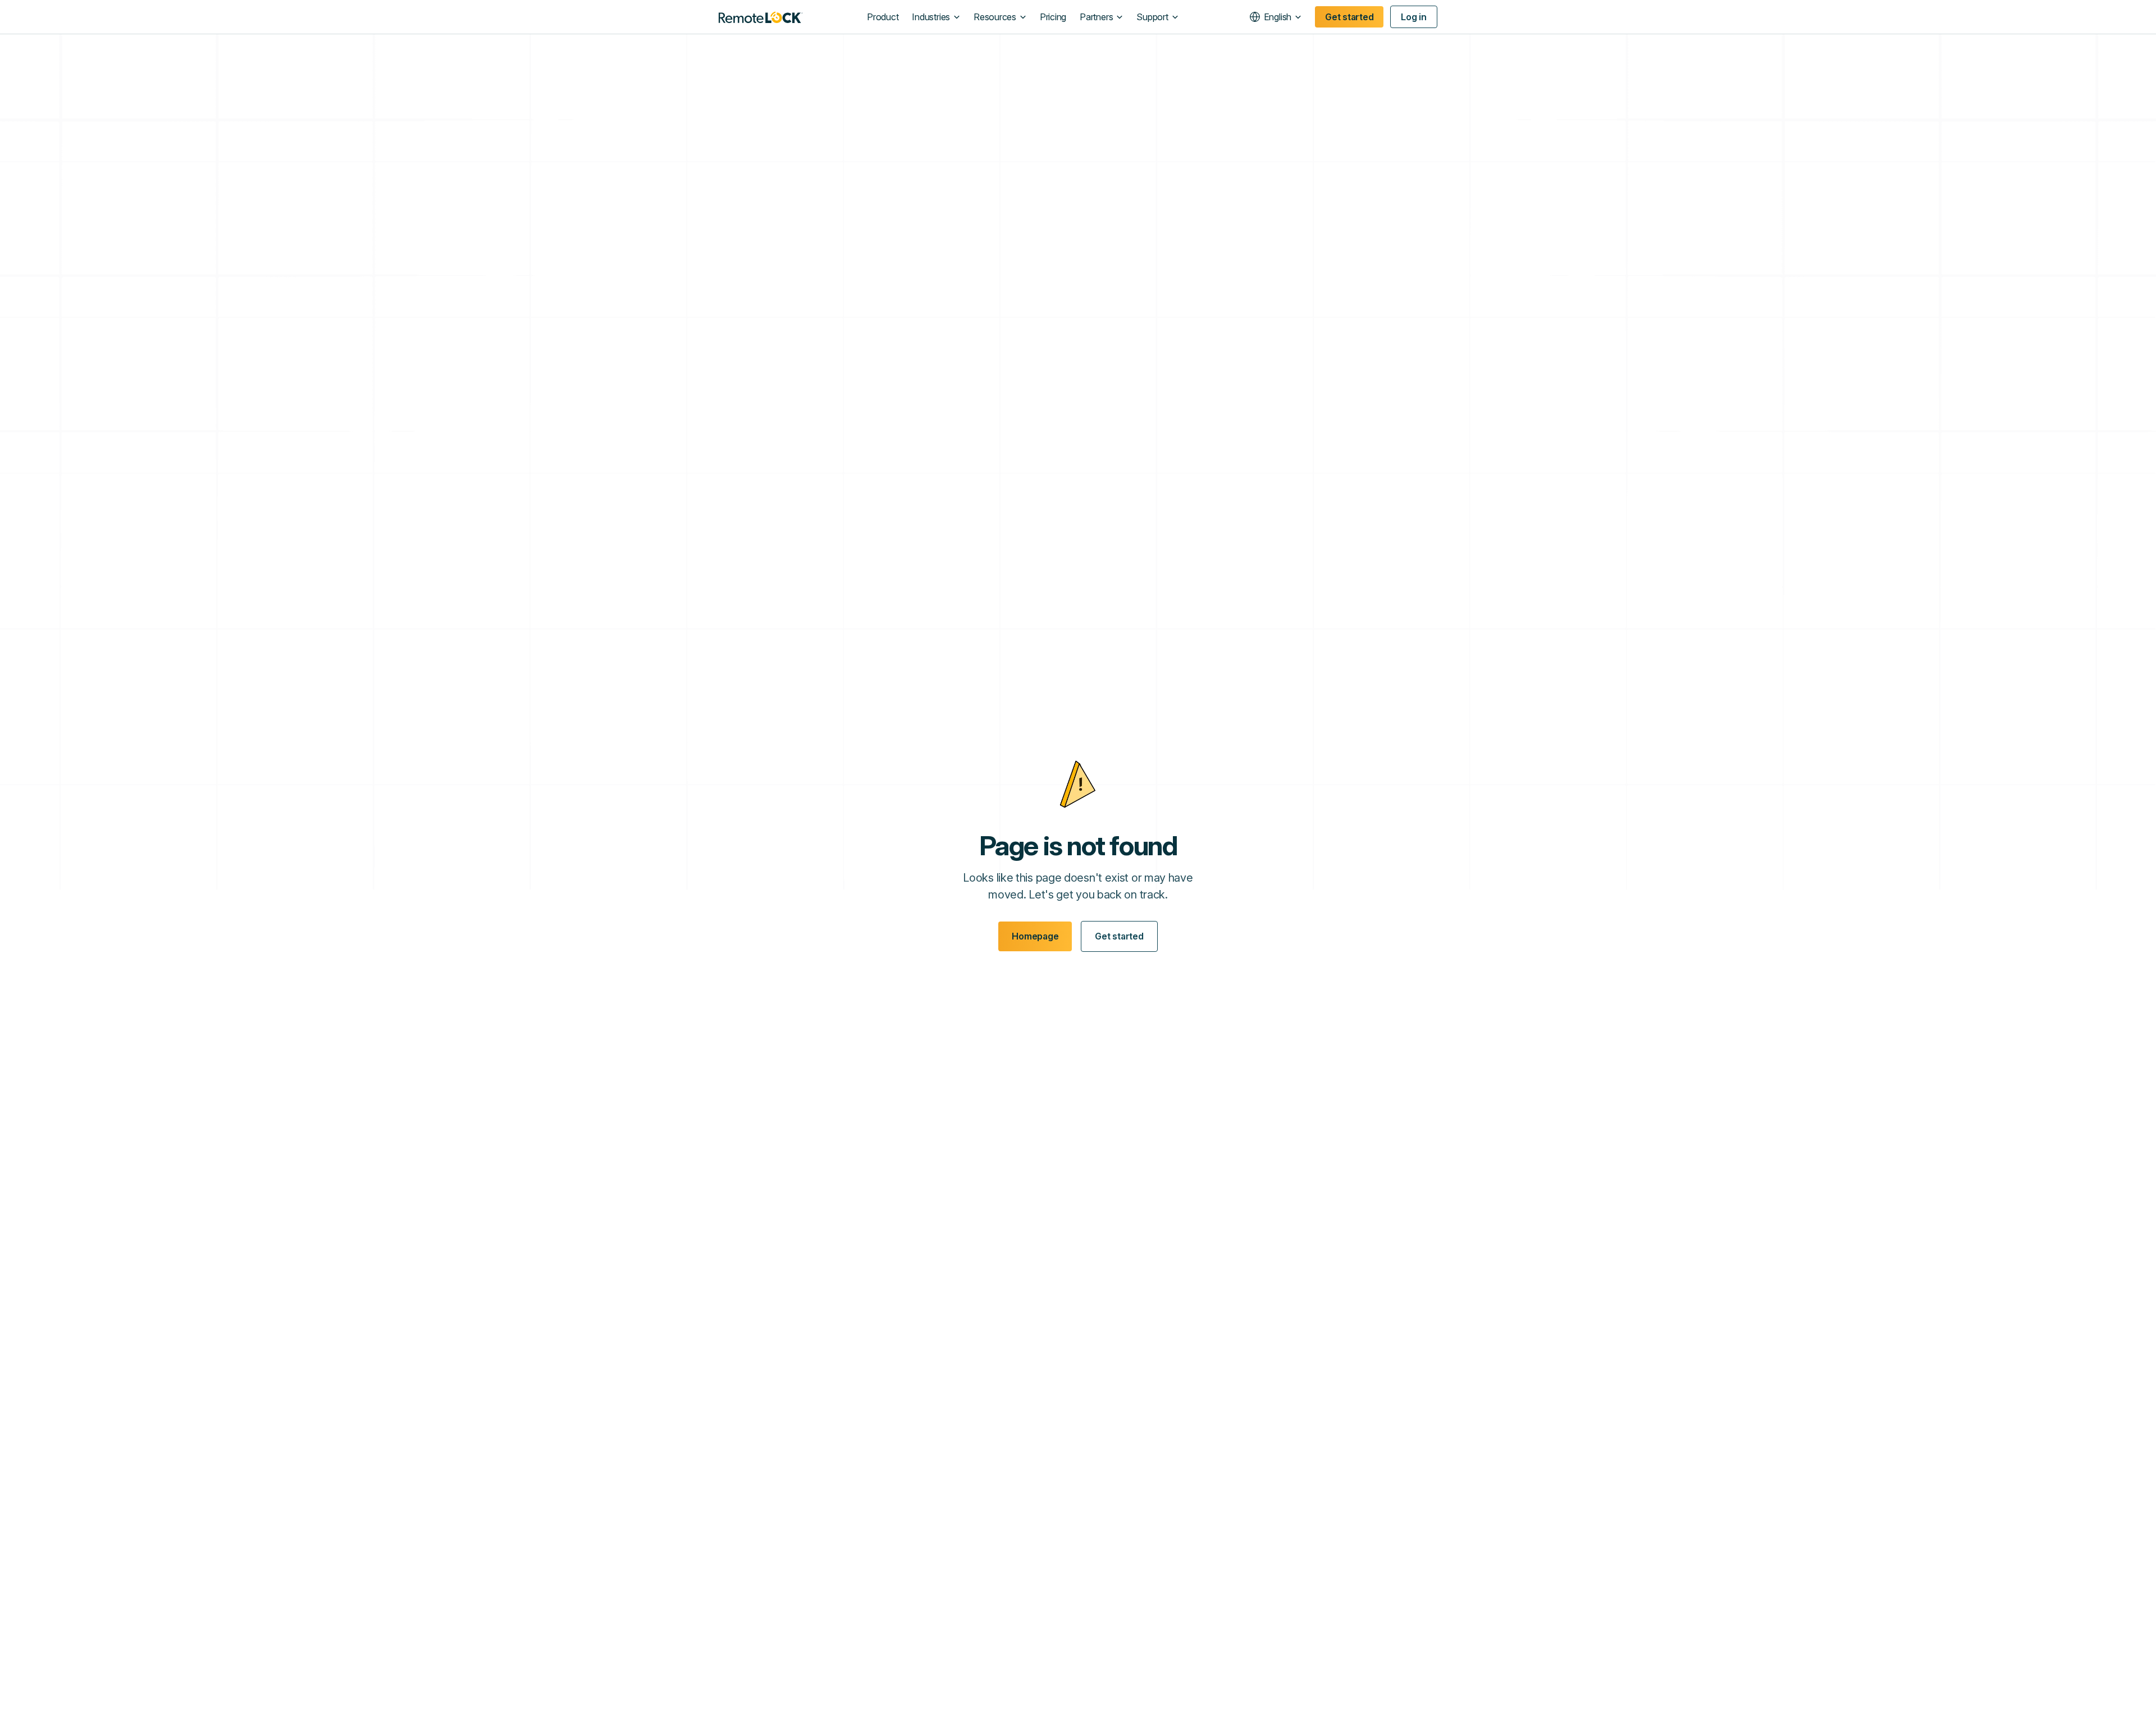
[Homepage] (761, 17)
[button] (936, 17)
